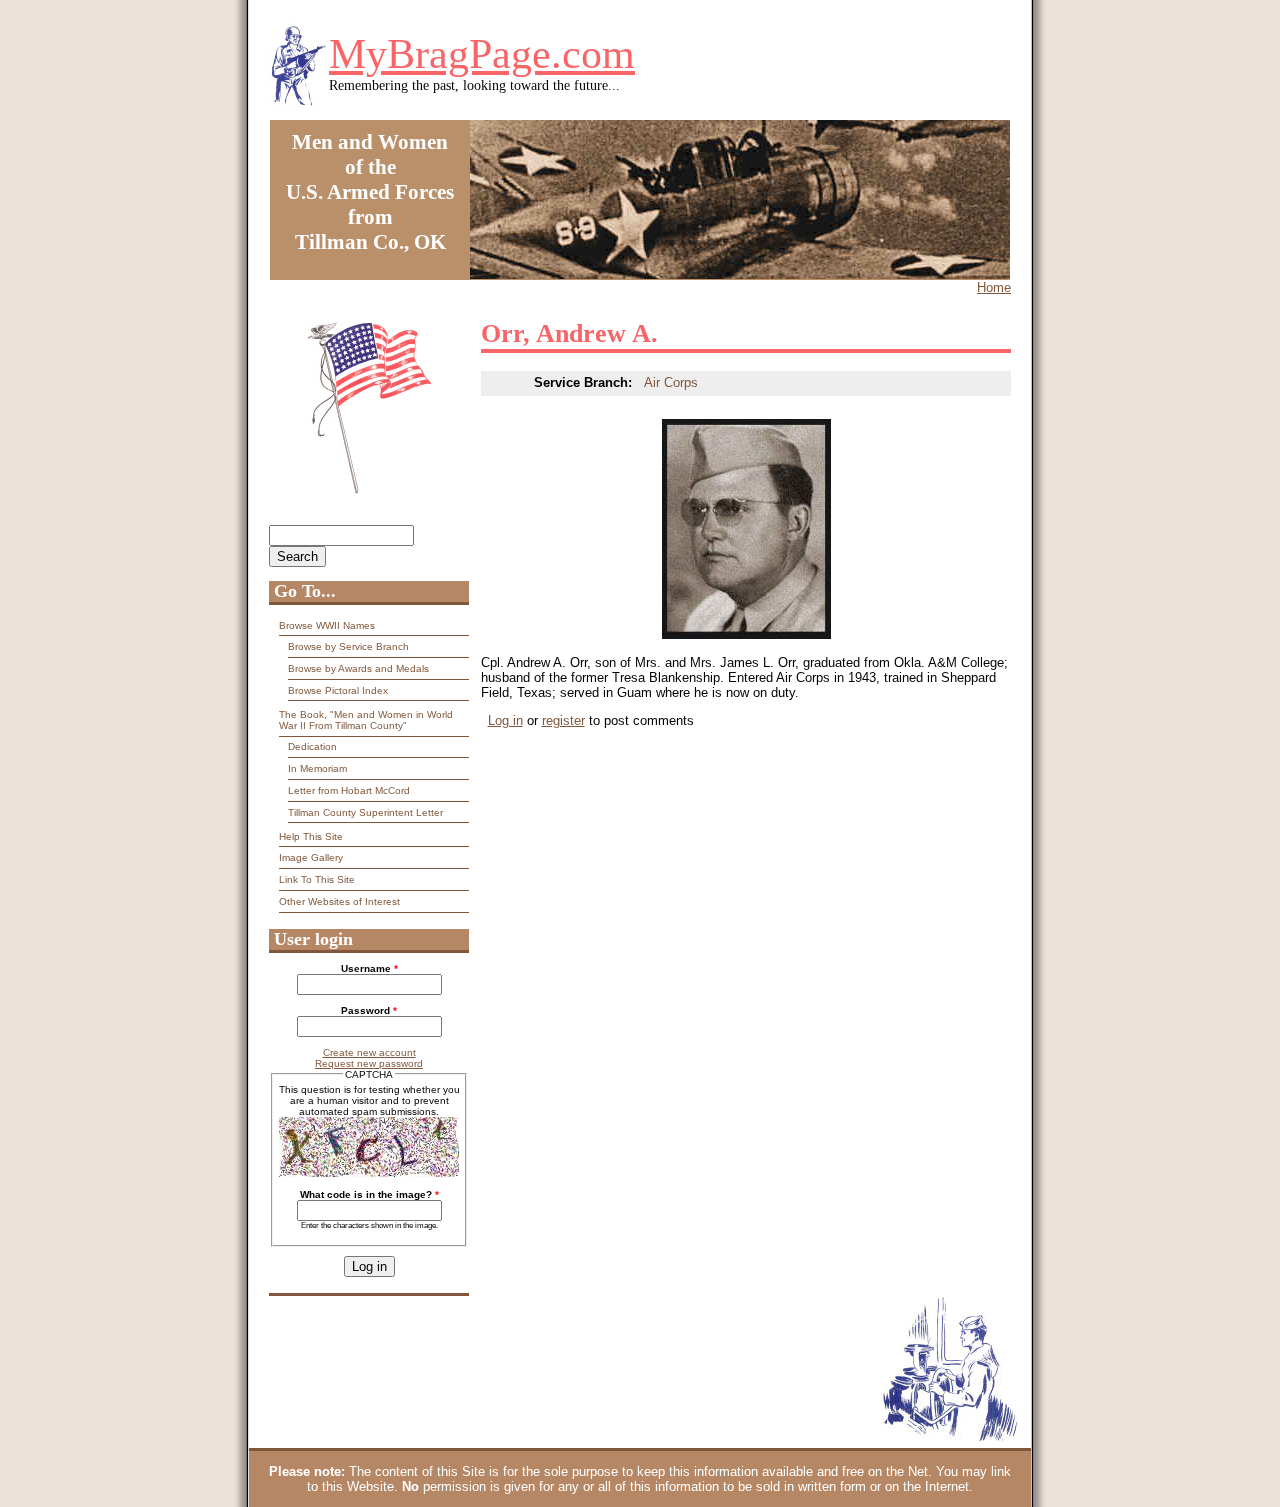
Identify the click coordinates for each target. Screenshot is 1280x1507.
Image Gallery (311, 857)
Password (369, 1010)
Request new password (369, 1063)
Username (369, 968)
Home (994, 287)
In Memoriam (317, 768)
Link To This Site (317, 879)
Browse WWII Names (327, 625)
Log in (505, 720)
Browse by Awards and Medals (358, 668)
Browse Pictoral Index (338, 690)
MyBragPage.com (482, 54)
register (563, 720)
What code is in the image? (369, 1194)
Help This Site (311, 836)
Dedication (312, 746)
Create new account (369, 1052)
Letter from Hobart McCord (349, 790)
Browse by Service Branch (348, 646)
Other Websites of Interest (339, 901)
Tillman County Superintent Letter (365, 812)
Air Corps (671, 382)
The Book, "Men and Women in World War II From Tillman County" (366, 720)
